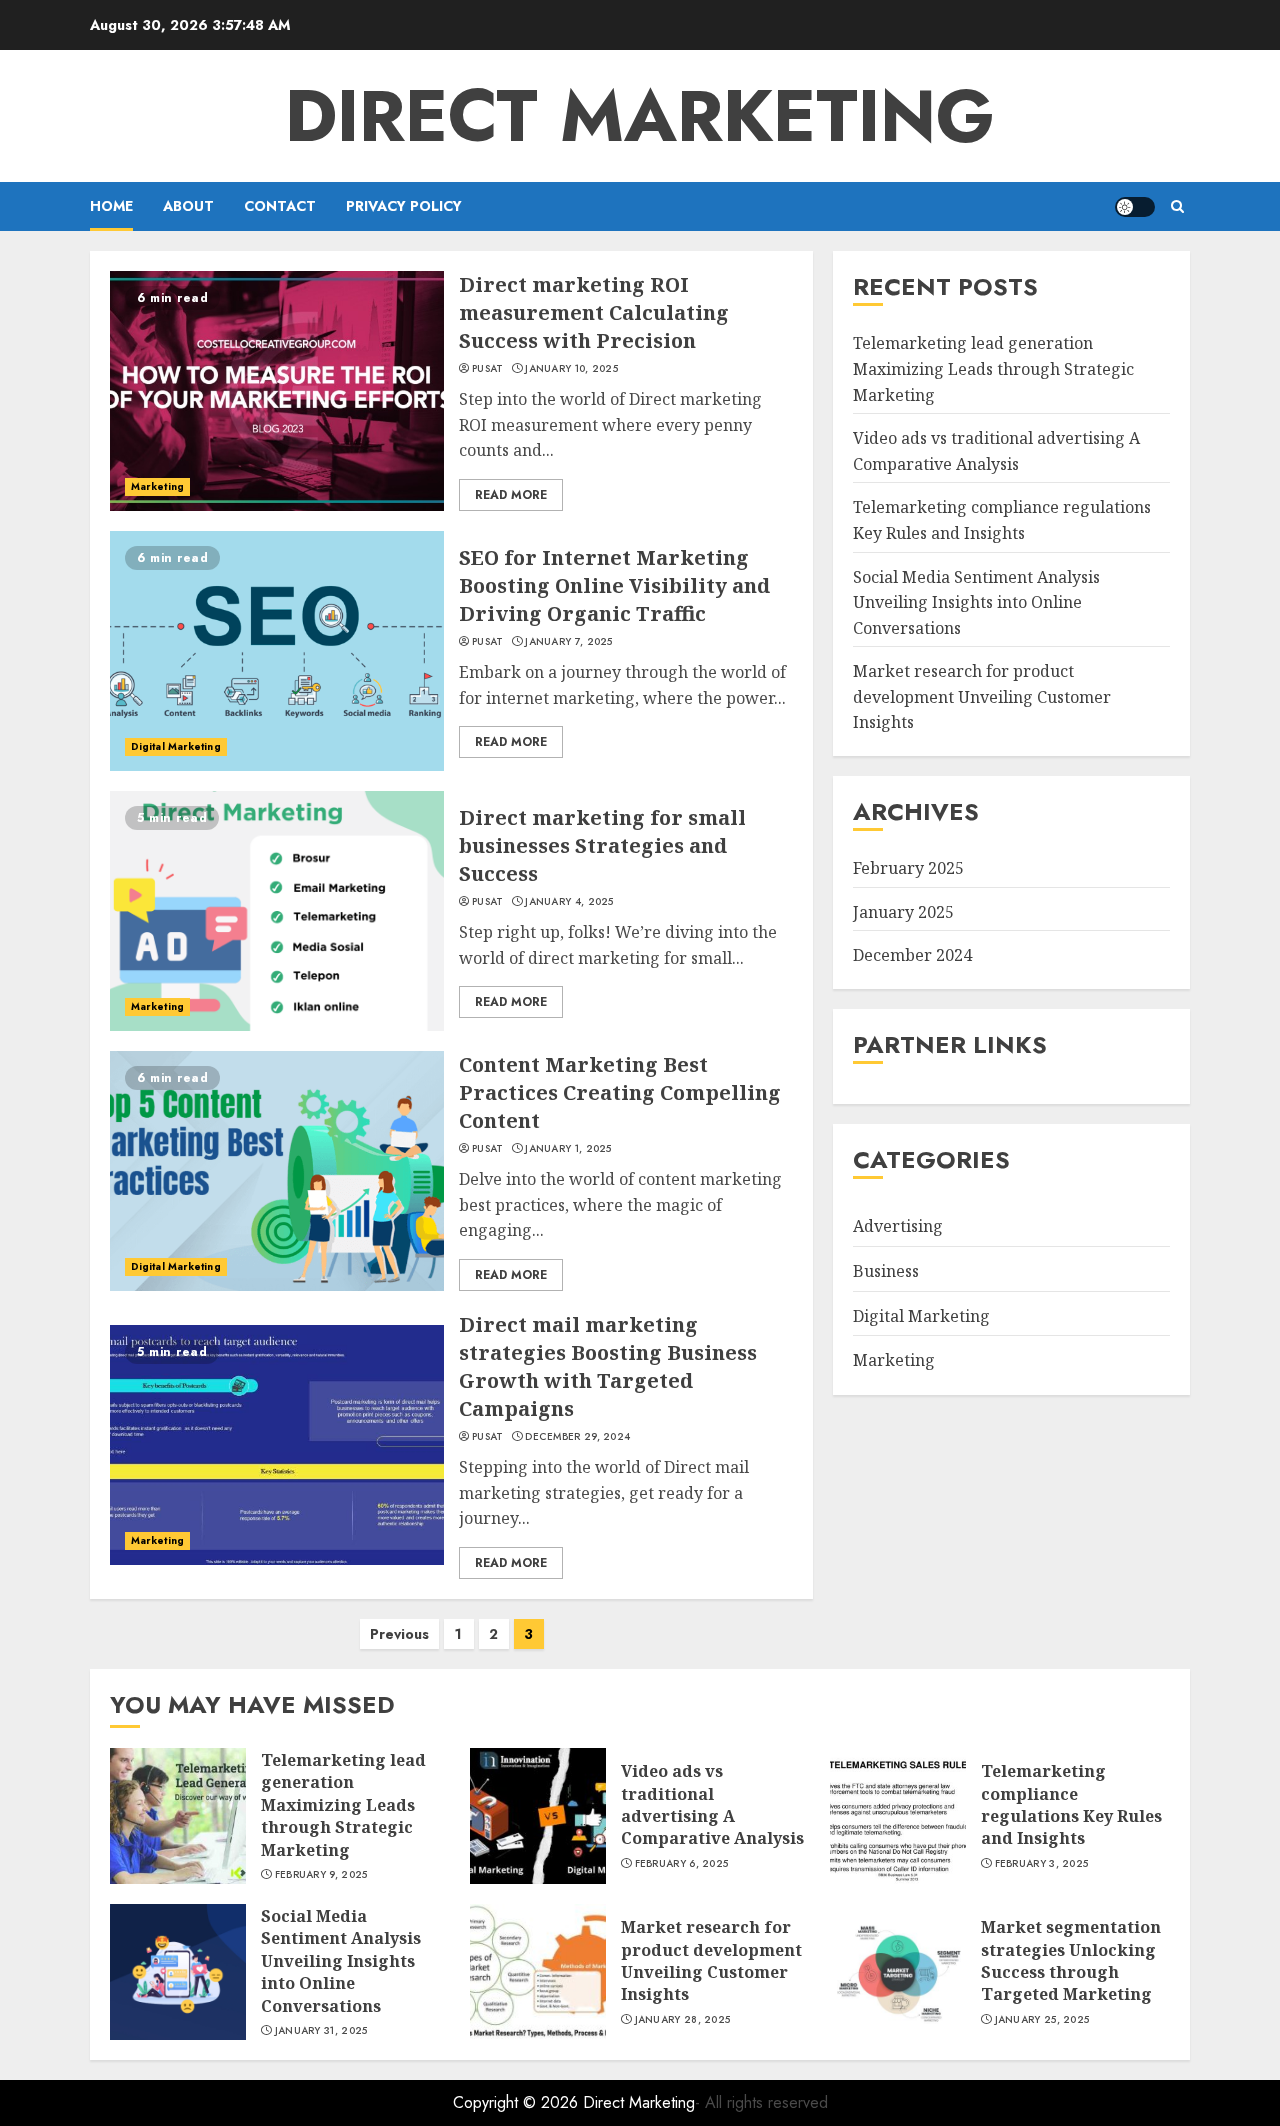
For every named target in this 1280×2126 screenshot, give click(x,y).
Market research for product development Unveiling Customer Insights (982, 696)
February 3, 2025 (1042, 1864)
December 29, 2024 (577, 1437)
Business (886, 1271)
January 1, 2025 (568, 1149)
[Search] (1177, 206)
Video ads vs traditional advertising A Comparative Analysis (712, 1804)
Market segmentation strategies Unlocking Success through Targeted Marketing (1071, 1960)
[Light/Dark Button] (1135, 207)
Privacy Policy (404, 206)
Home (111, 206)
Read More (511, 495)
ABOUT (188, 206)
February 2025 (908, 868)
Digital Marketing (176, 746)
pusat (488, 369)
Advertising (898, 1226)
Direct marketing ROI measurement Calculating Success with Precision (594, 312)
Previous (399, 1634)
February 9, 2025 (321, 1875)
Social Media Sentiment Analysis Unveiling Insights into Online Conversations (976, 601)
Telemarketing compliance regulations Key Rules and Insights (1071, 1804)
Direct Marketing (640, 116)
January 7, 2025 (569, 642)
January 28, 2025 (683, 2020)
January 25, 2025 (1042, 2020)
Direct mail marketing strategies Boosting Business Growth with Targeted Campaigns (608, 1366)
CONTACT (280, 206)
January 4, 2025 (569, 902)
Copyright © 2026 (518, 2102)
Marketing (157, 486)
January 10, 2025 (571, 369)
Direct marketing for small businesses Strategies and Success (602, 845)
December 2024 (912, 955)
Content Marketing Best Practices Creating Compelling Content (620, 1092)
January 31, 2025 (321, 2031)
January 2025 (903, 912)
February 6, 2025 (682, 1864)
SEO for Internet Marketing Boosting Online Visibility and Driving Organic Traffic (614, 585)
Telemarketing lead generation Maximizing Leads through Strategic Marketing (993, 368)
